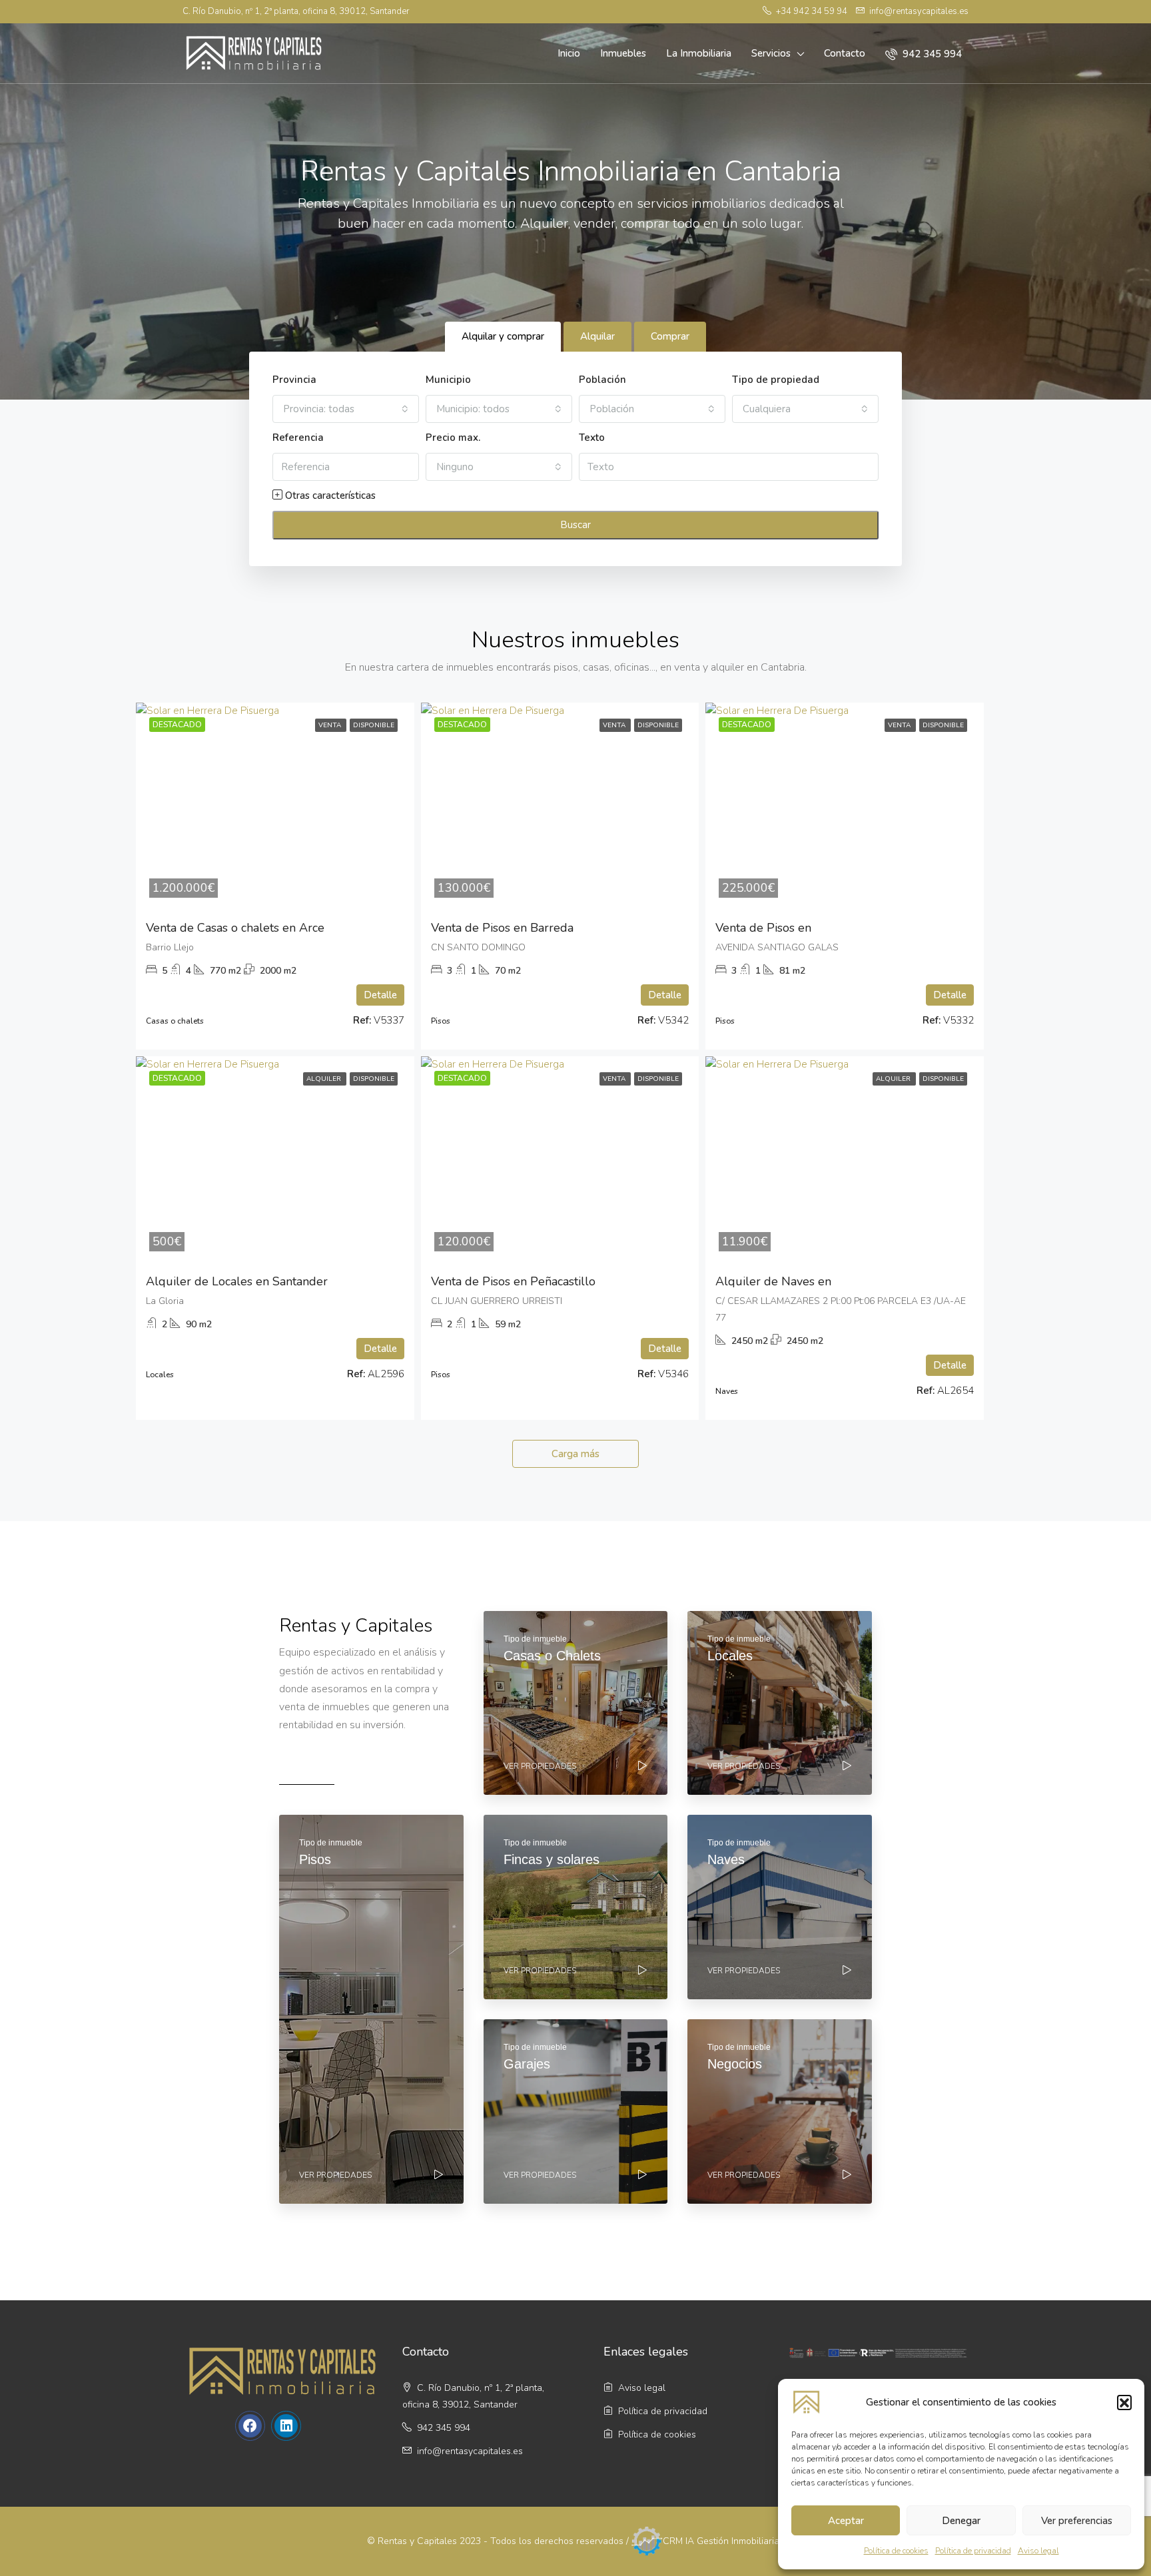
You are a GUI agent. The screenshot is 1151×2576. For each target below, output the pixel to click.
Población (602, 380)
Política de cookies (896, 2551)
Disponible (374, 725)
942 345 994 (931, 54)
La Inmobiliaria (699, 53)
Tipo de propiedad (776, 380)
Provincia (294, 380)
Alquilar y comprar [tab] (503, 336)
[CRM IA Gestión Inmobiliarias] (647, 2540)
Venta (331, 725)
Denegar (961, 2521)
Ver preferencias (1077, 2521)
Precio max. (453, 438)
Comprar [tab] (670, 336)
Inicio (569, 53)
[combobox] (346, 409)
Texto (592, 438)
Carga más (575, 1454)
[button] (1124, 2402)
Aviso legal (1038, 2551)
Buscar (575, 525)
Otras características (329, 495)
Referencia (298, 438)
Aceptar (846, 2521)
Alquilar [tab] (597, 336)
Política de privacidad (973, 2551)
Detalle (380, 995)
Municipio (448, 380)
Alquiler (325, 1079)
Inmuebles (623, 53)
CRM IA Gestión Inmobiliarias (723, 2540)
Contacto (845, 53)
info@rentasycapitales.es (470, 2451)
